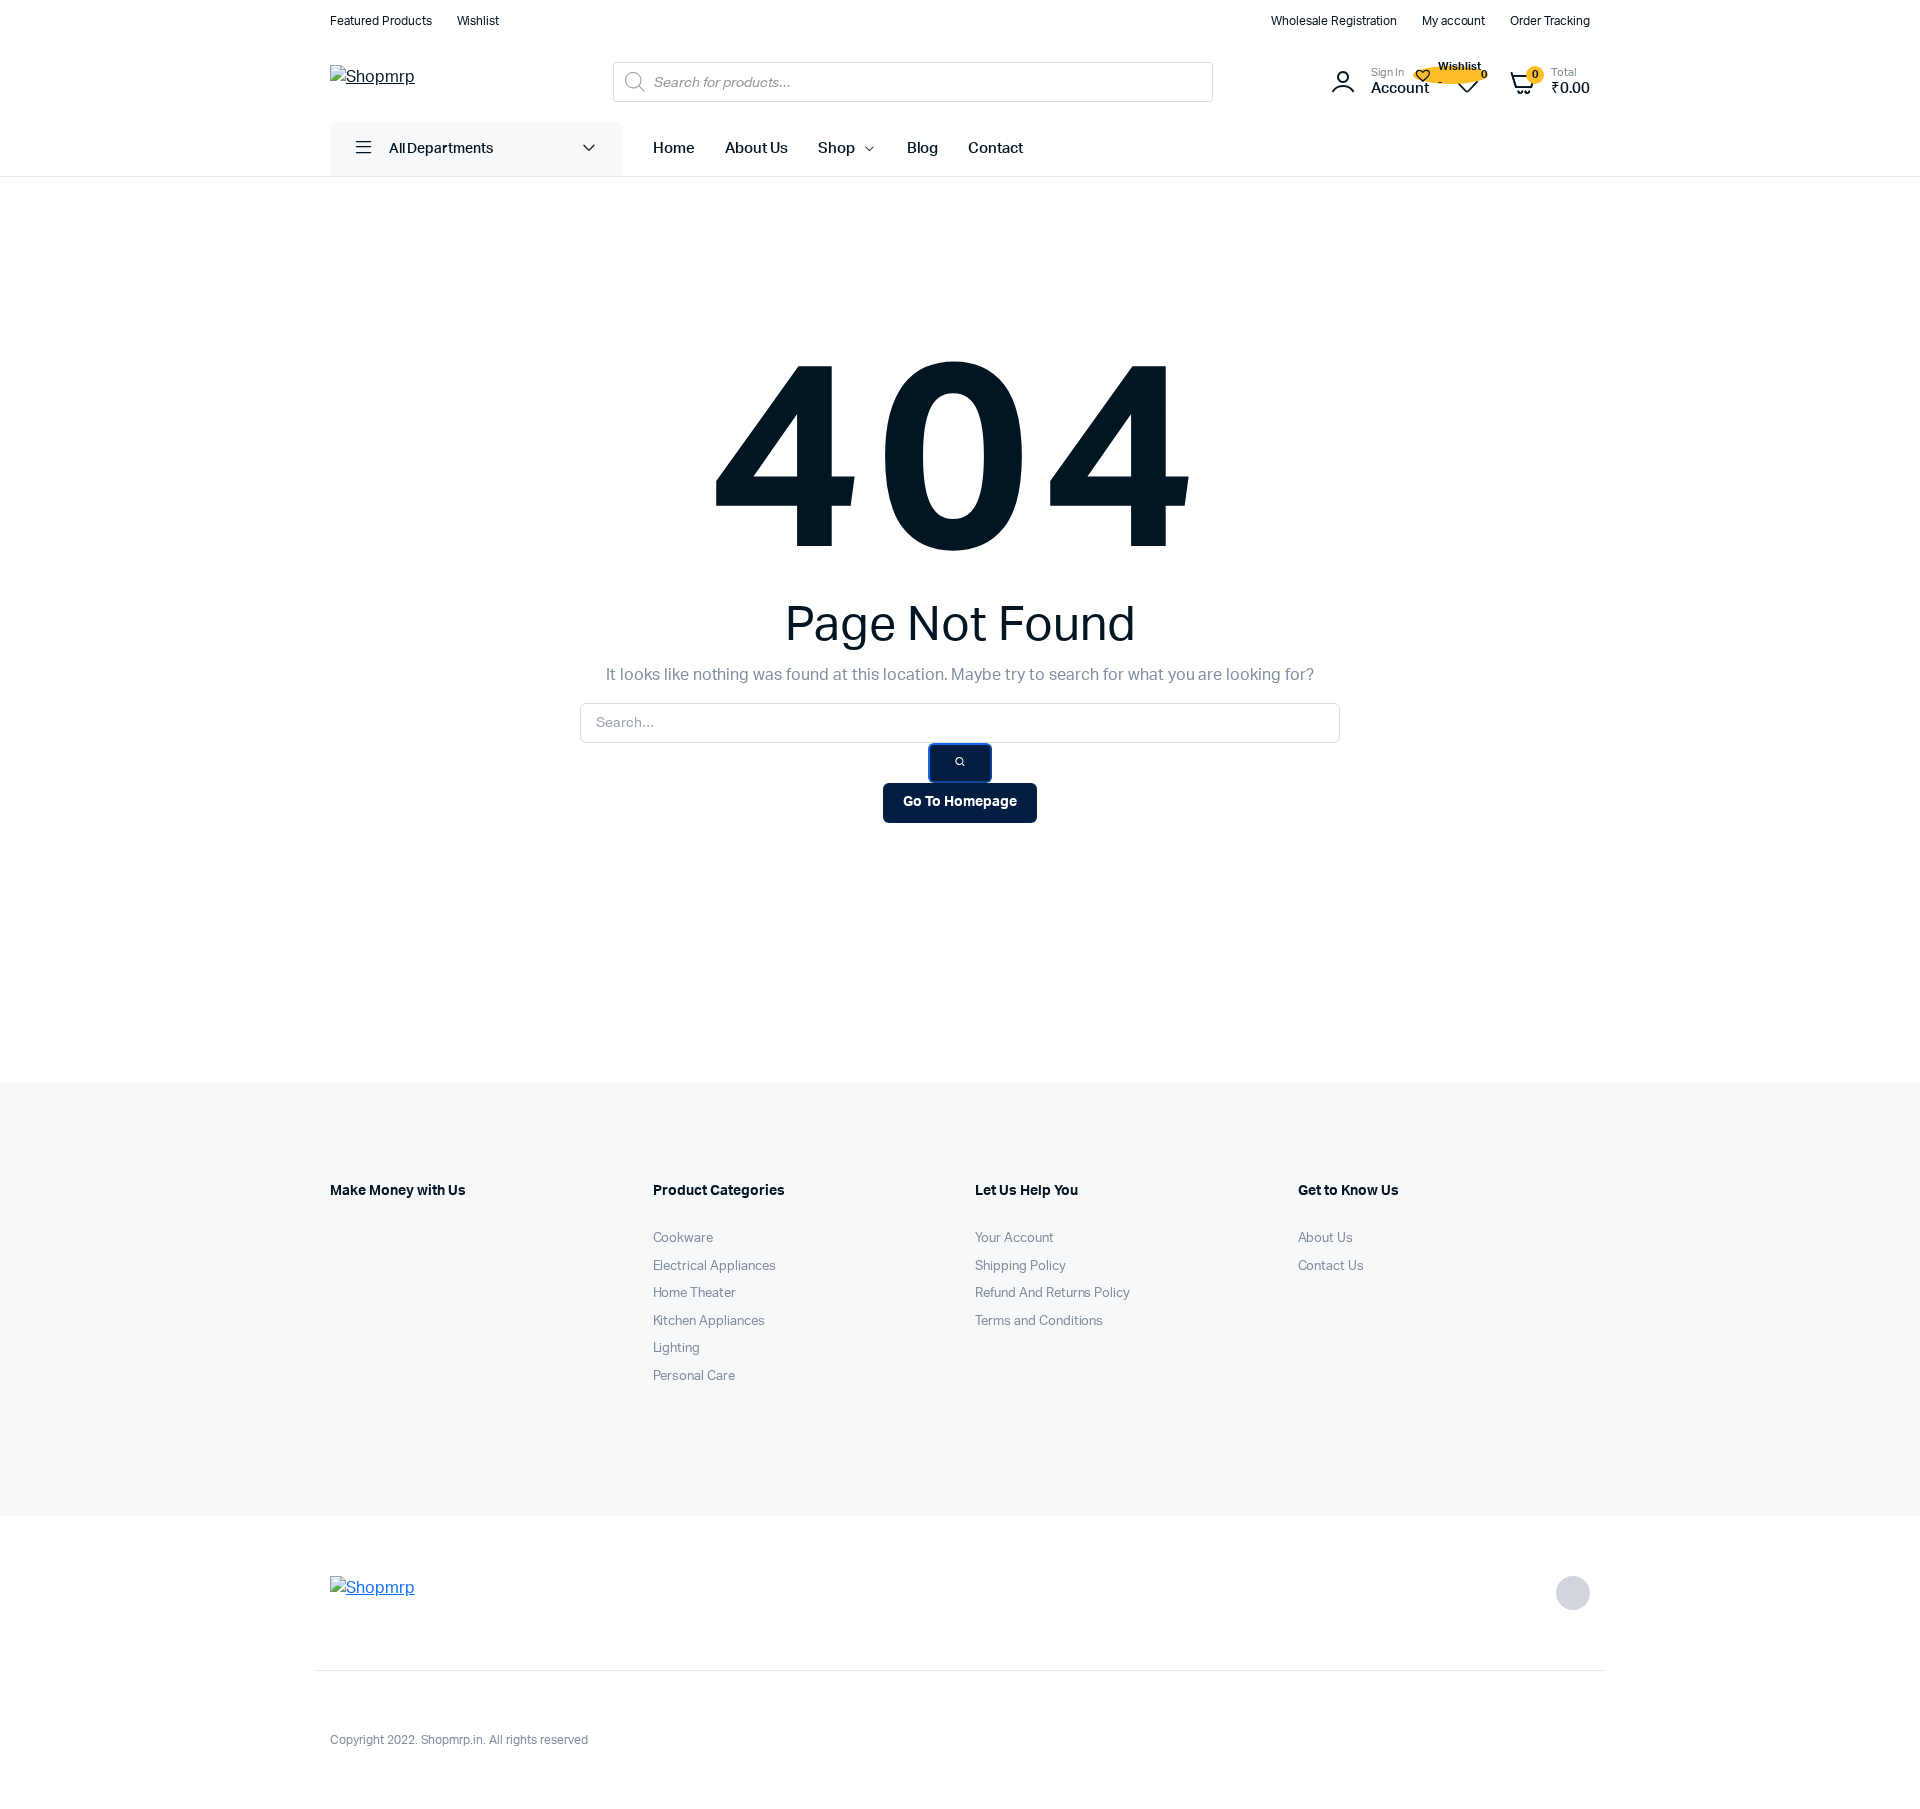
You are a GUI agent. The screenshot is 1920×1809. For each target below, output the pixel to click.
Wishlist (478, 21)
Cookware (683, 1238)
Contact (995, 148)
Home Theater (695, 1293)
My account (1454, 21)
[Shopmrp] (415, 82)
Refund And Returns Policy (1052, 1293)
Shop (836, 148)
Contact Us (1331, 1266)
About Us (756, 148)
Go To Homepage (960, 802)
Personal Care (694, 1376)
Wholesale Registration (1333, 21)
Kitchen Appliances (709, 1321)
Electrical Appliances (714, 1266)
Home (674, 148)
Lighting (677, 1348)
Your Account (1014, 1238)
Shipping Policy (1020, 1266)
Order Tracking (1550, 21)
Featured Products (381, 21)
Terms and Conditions (1039, 1321)
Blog (923, 148)
